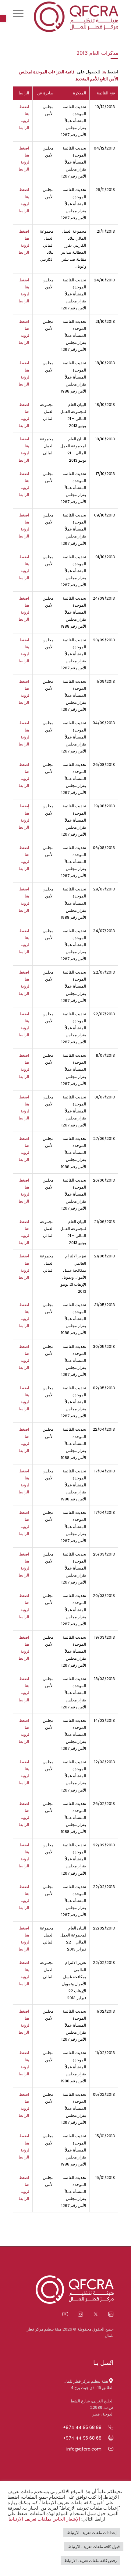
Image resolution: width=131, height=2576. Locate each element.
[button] (3, 19)
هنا (103, 72)
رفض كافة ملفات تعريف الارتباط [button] (90, 2561)
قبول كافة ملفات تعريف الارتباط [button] (94, 2547)
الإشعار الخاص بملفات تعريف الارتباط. (44, 2519)
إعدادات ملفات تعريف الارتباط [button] (92, 2533)
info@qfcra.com (84, 2449)
